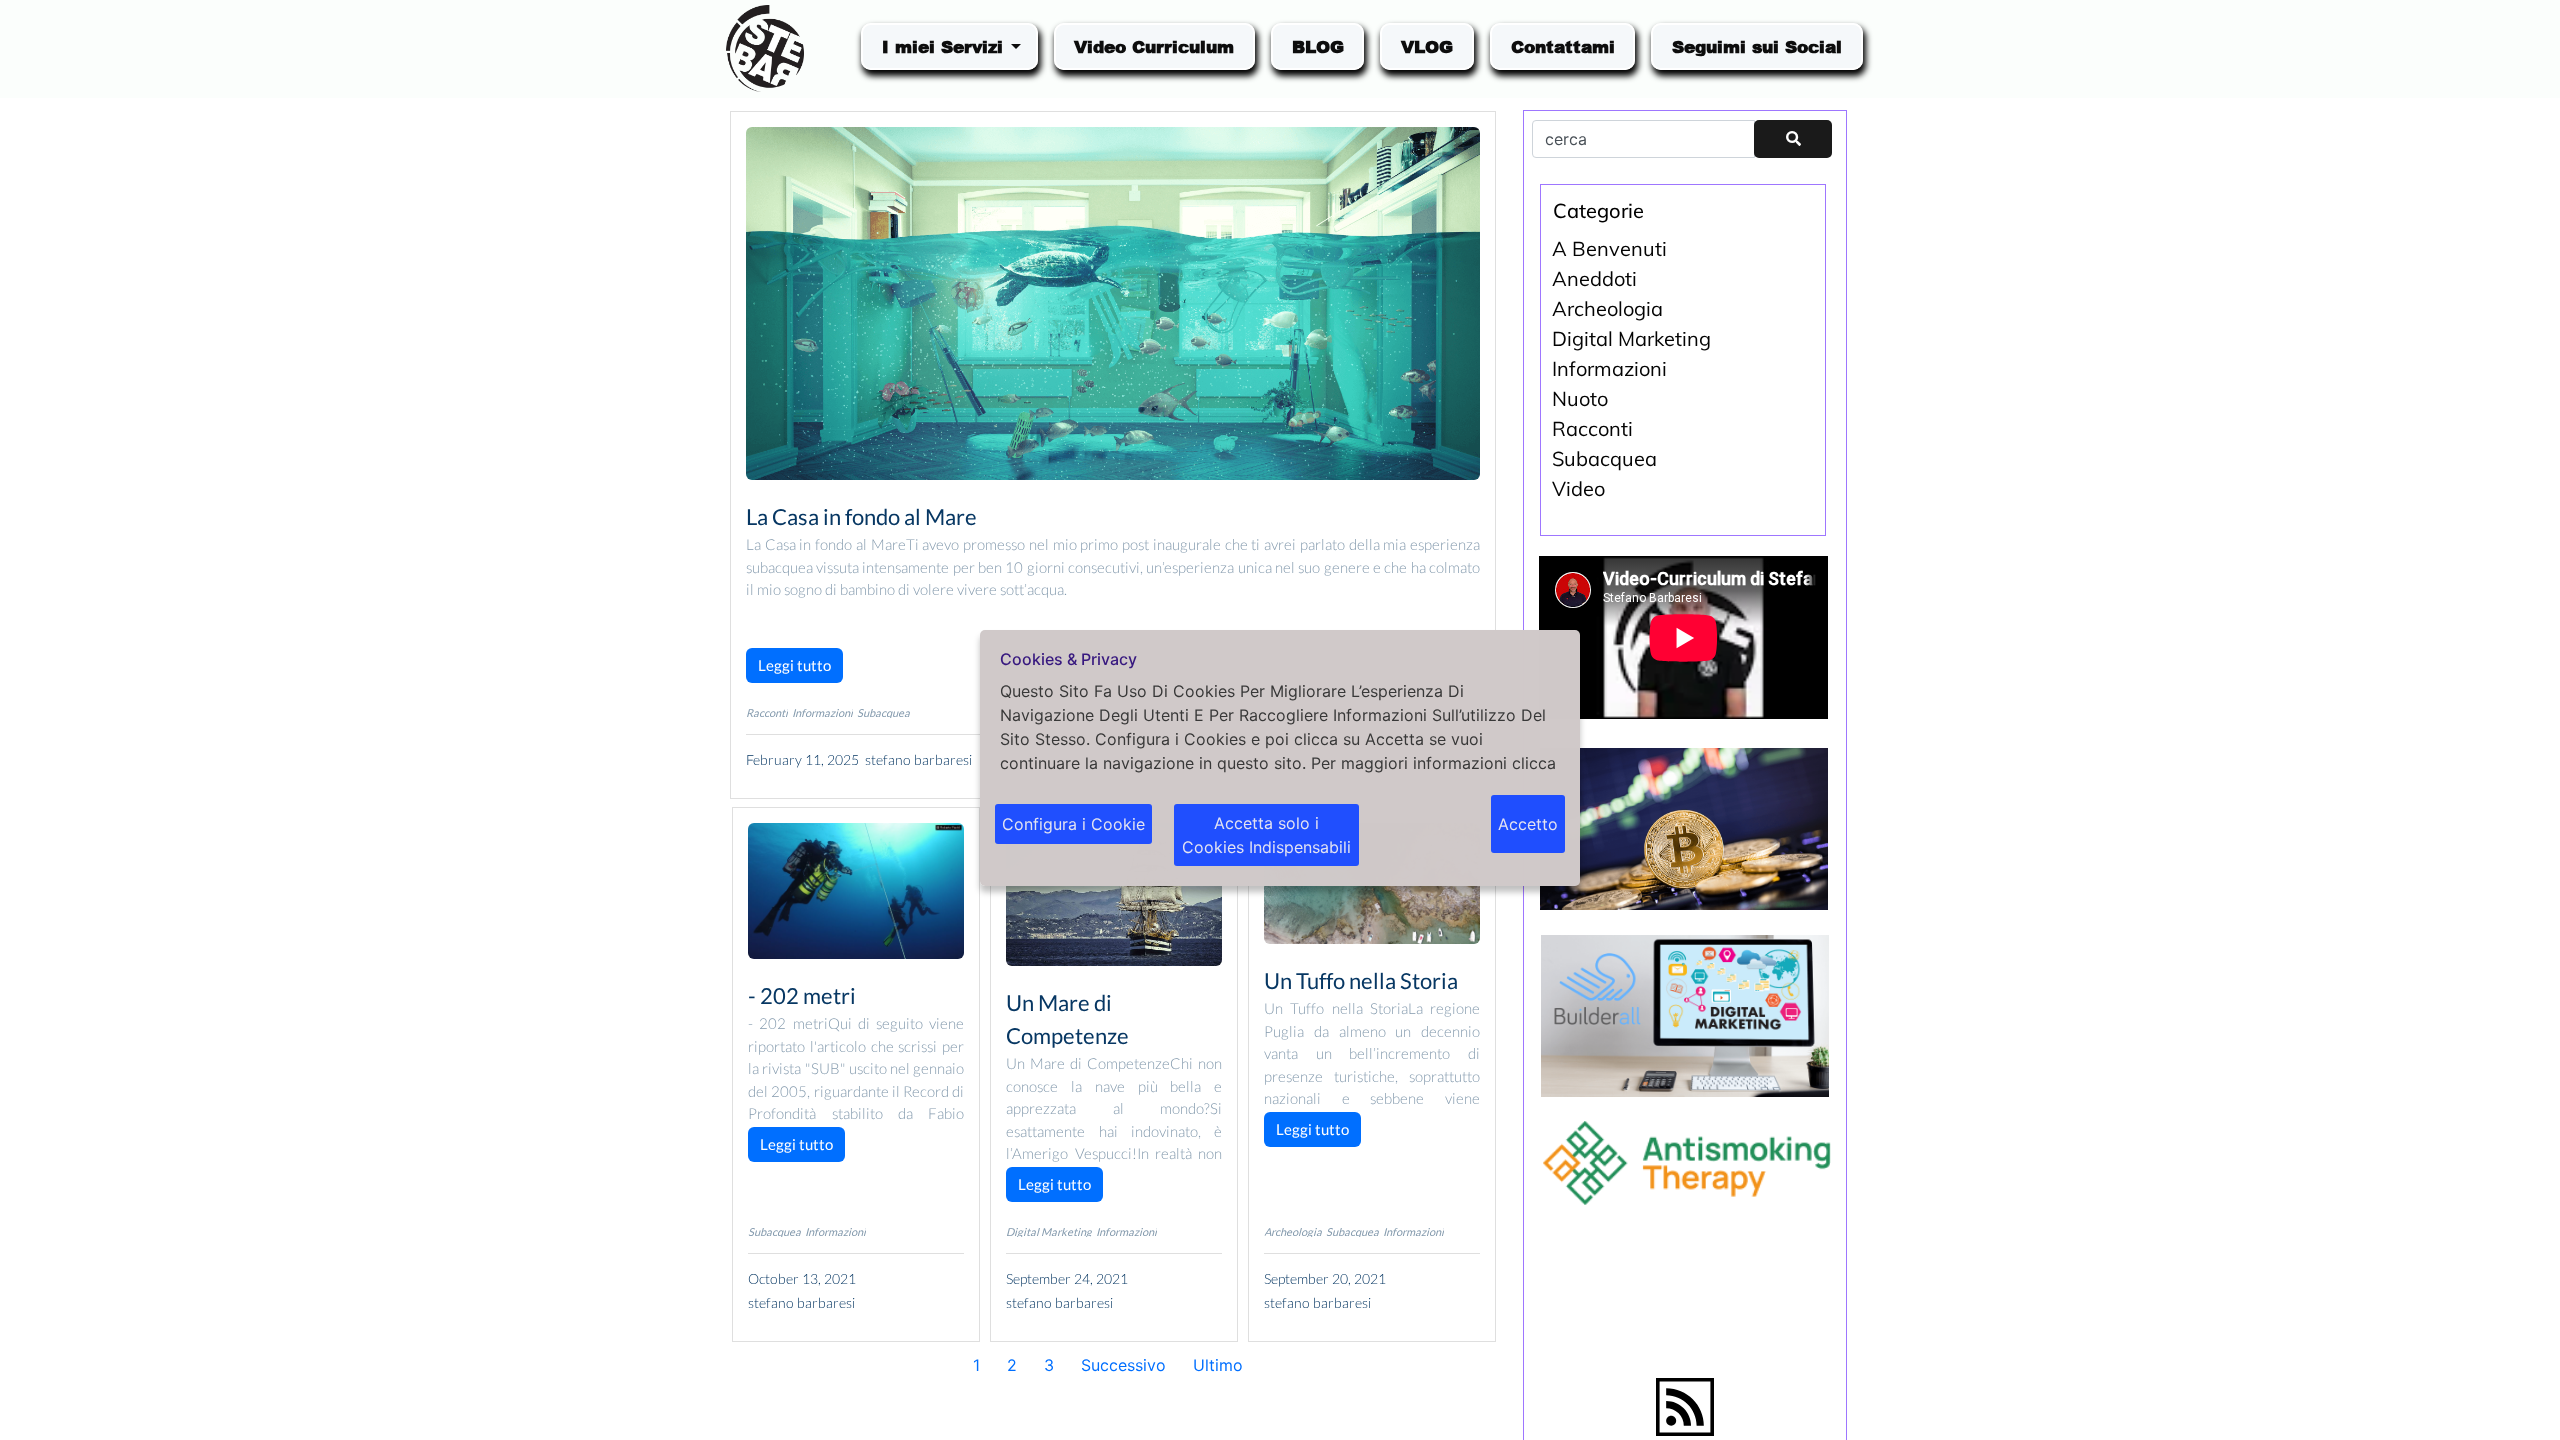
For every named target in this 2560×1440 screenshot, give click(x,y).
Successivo (1123, 1365)
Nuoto (1580, 398)
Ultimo (1218, 1365)
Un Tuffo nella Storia (1361, 980)
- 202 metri (802, 995)
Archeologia (1293, 1231)
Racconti (767, 712)
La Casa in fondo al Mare (861, 516)
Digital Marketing (1049, 1231)
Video (1578, 488)
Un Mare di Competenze (1067, 1019)
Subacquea (883, 712)
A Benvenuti (1609, 248)
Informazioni (822, 712)
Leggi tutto (794, 665)
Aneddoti (1594, 278)
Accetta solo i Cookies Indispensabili (1266, 835)
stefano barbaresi (918, 759)
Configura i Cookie (1073, 824)
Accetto (1528, 824)
